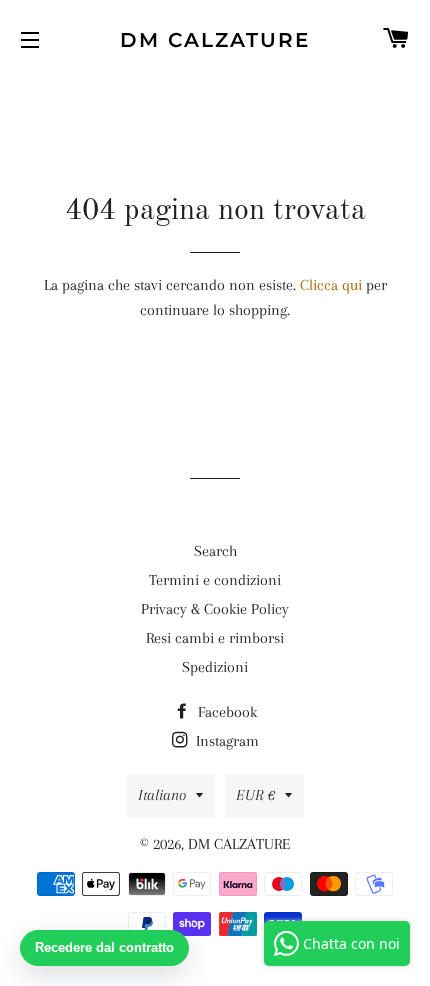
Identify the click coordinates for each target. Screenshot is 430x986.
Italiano (162, 795)
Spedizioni (215, 667)
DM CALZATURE (215, 40)
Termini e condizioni (215, 580)
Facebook (225, 712)
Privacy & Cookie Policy (215, 609)
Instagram (225, 741)
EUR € (255, 795)
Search (215, 551)
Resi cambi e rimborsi (215, 638)
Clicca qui (331, 285)
